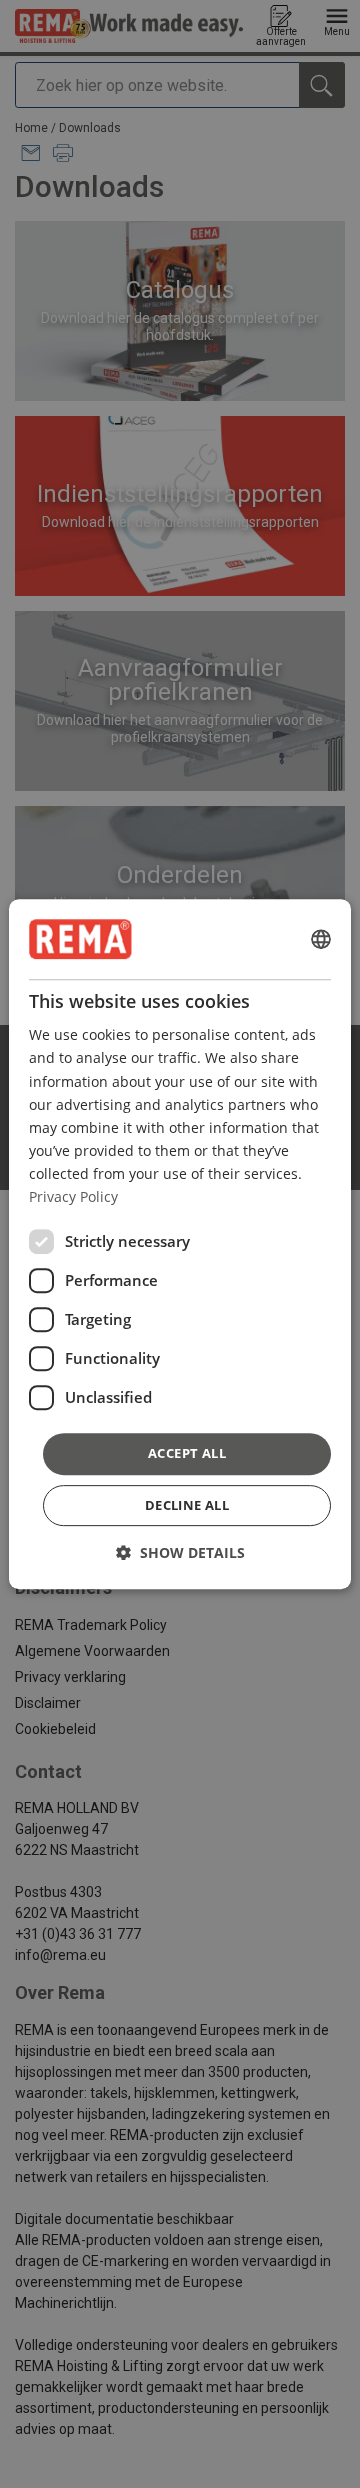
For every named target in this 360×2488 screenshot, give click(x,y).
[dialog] (180, 1244)
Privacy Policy (73, 1196)
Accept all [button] (187, 1453)
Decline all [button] (187, 1505)
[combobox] (321, 939)
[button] (180, 1552)
